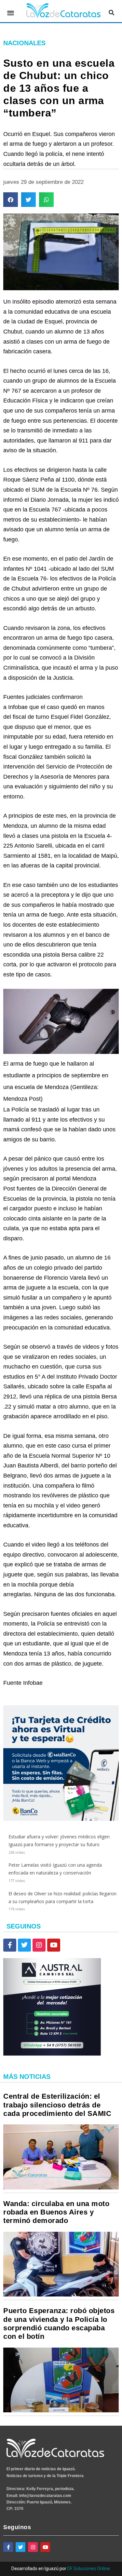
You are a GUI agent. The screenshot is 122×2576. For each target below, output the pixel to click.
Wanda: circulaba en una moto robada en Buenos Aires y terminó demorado (56, 2212)
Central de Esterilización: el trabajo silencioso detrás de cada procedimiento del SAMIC (57, 2105)
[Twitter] (24, 1945)
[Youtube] (54, 1945)
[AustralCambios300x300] (52, 2054)
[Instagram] (39, 1945)
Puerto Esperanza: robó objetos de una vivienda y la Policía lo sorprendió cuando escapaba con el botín (59, 2324)
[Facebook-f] (10, 1945)
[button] (11, 13)
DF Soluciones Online (89, 2569)
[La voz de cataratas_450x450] (61, 1819)
